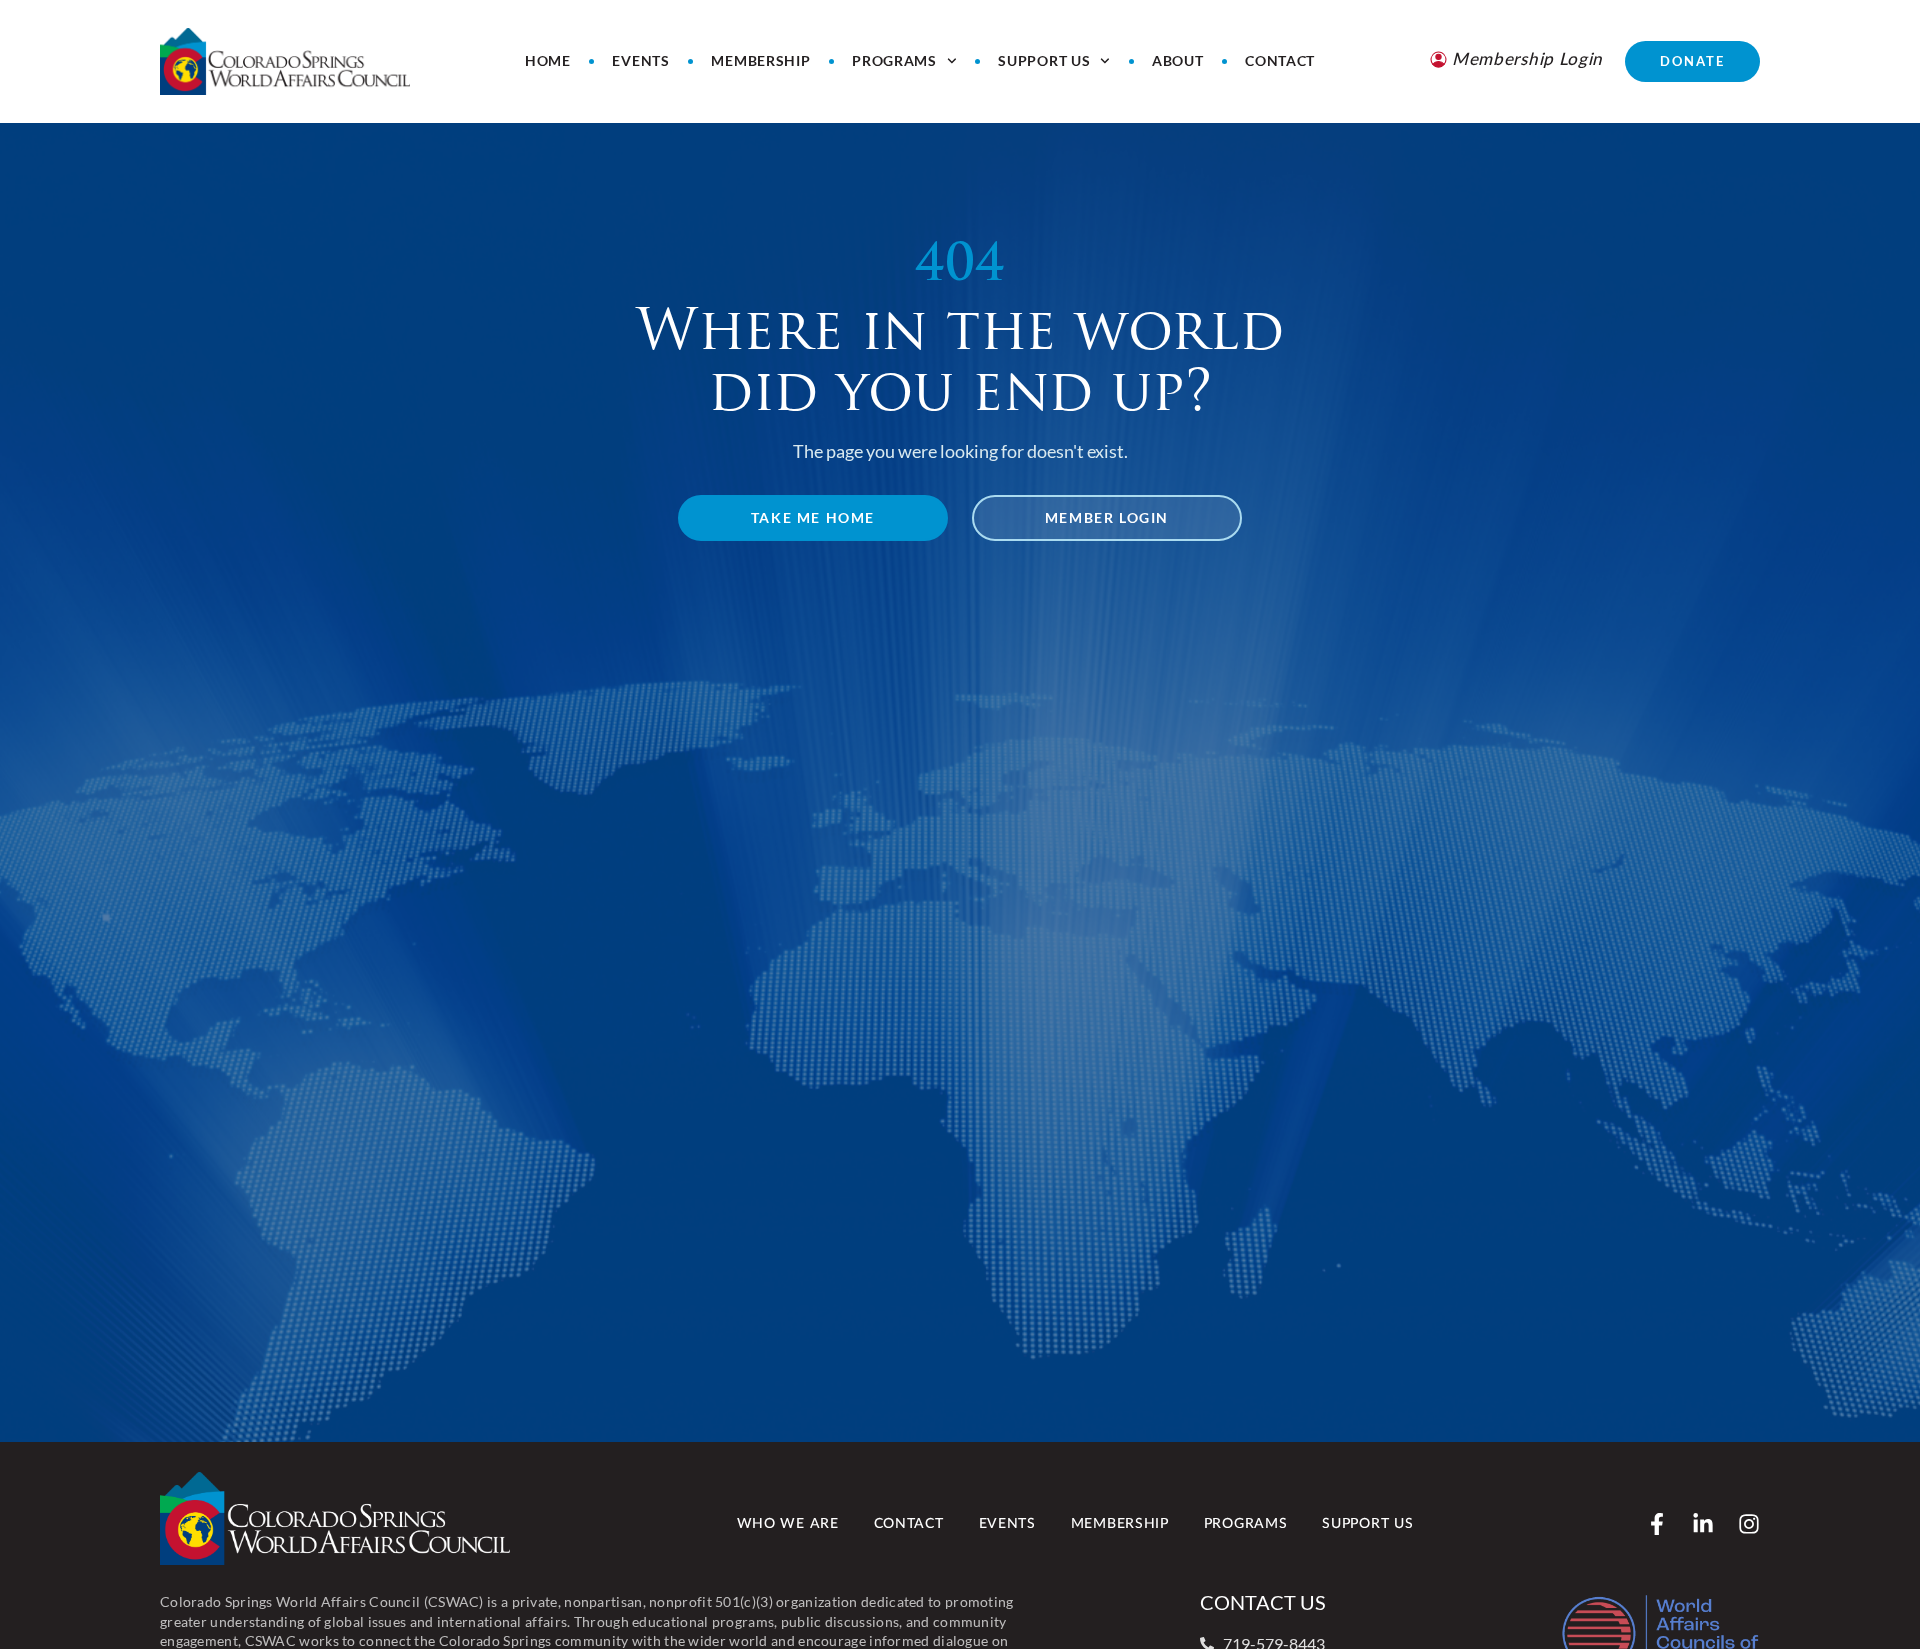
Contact (1280, 60)
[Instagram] (1749, 1524)
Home (548, 60)
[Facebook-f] (1657, 1524)
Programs (894, 60)
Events (640, 60)
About (1178, 60)
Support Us (1044, 60)
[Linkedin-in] (1703, 1524)
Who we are (788, 1524)
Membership (760, 60)
